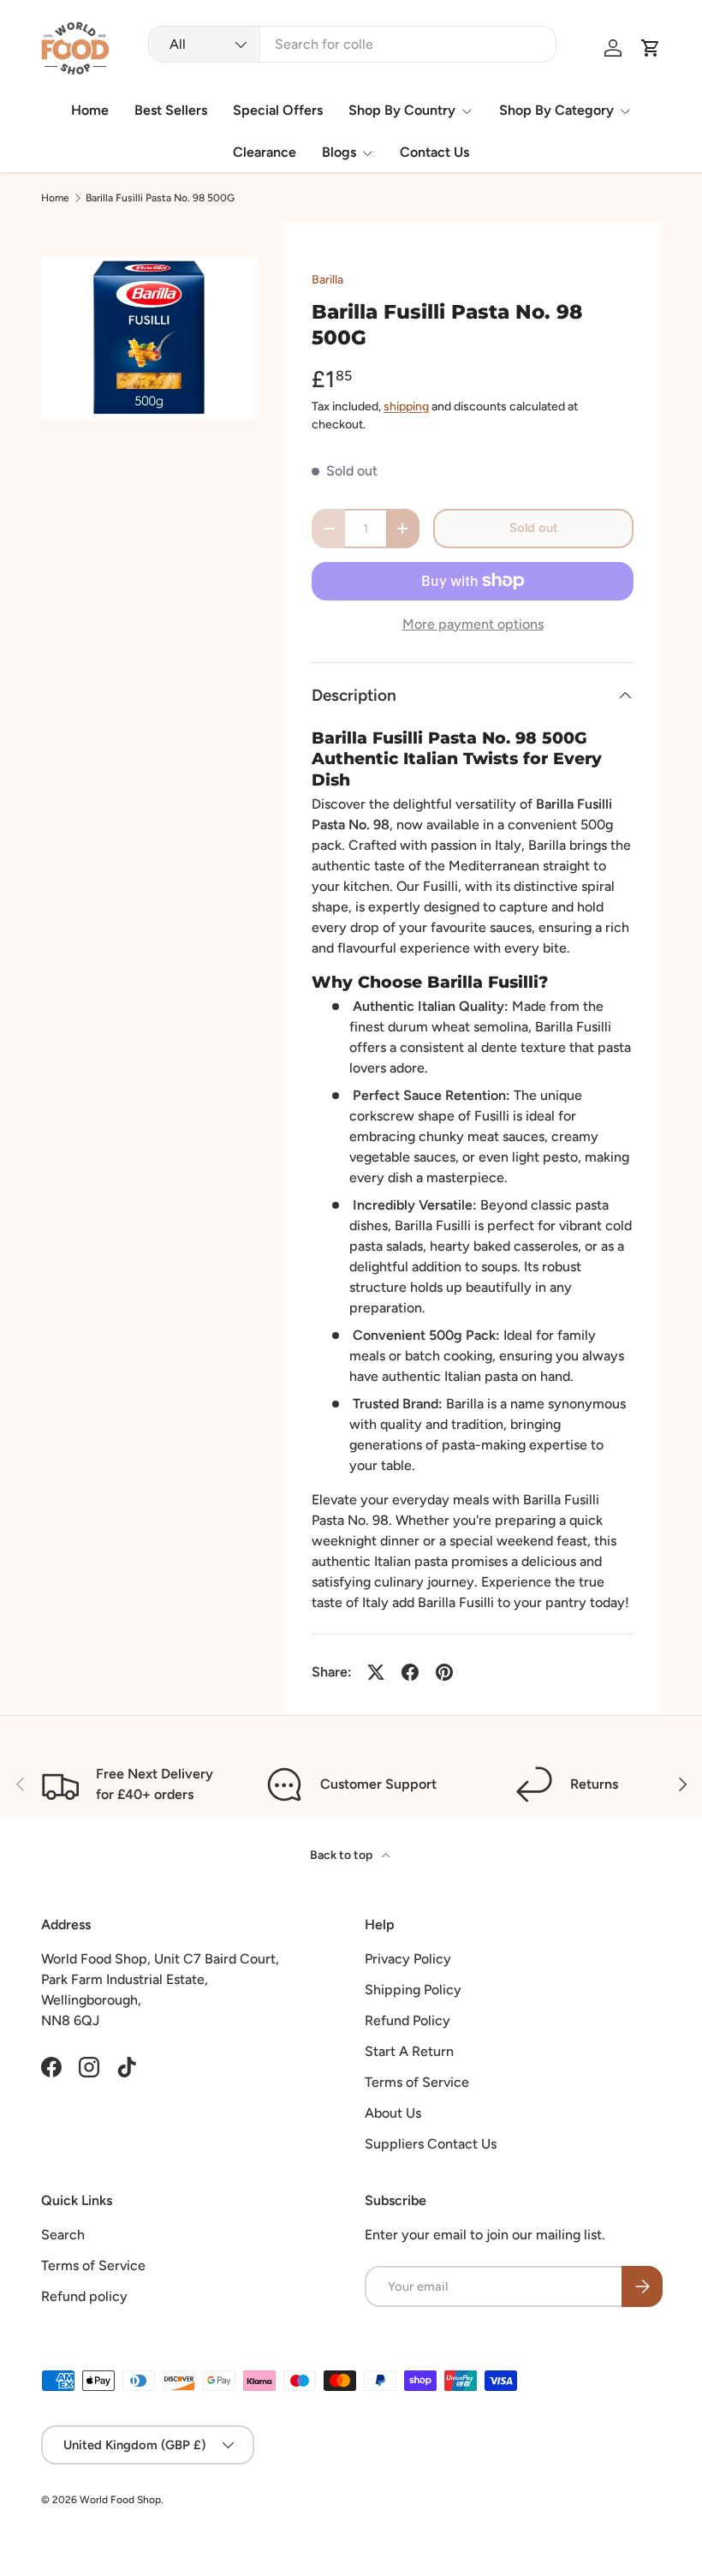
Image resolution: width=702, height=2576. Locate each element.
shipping (406, 406)
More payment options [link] (473, 624)
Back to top (342, 1855)
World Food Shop (120, 2500)
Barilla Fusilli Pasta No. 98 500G (160, 198)
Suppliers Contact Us (431, 2144)
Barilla (327, 280)
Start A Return (409, 2051)
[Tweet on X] (376, 1672)
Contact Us (434, 152)
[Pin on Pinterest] (444, 1672)
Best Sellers (171, 110)
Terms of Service (417, 2082)
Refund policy (84, 2296)
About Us (393, 2113)
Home (90, 110)
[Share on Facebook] (410, 1672)
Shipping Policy (413, 1990)
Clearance (265, 152)
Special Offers (278, 110)
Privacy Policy (408, 1959)
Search (63, 2235)
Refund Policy (408, 2020)
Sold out (534, 528)
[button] (651, 48)
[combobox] (352, 44)
